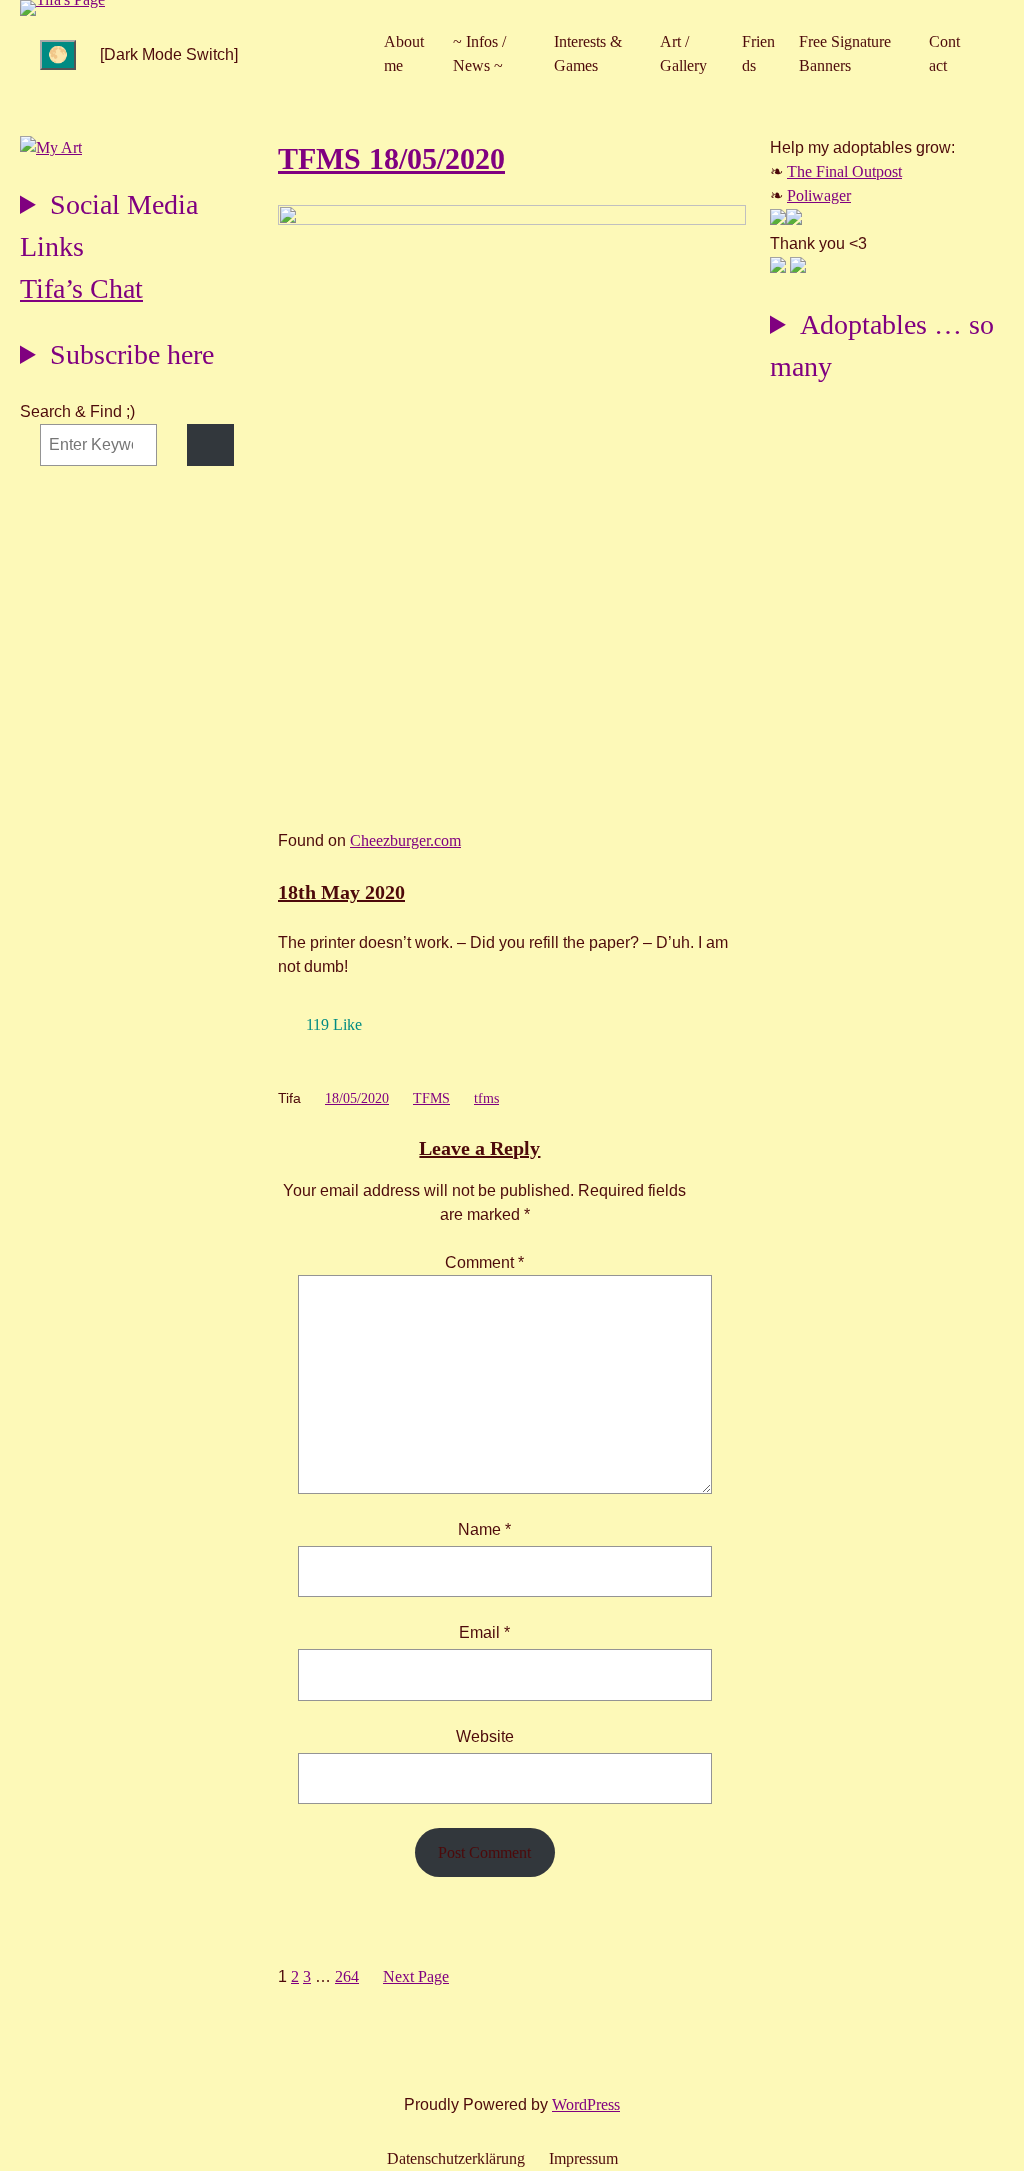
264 (347, 1976)
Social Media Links (109, 225)
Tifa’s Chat (81, 288)
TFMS (431, 1098)
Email (484, 1632)
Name (484, 1529)
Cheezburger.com (405, 840)
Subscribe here (132, 354)
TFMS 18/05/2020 (391, 158)
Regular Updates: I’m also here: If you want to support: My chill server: (109, 228)
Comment (484, 1262)
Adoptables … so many (882, 345)
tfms (486, 1098)
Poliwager (819, 195)
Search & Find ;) (77, 411)
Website (485, 1736)
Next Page (416, 1976)
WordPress (586, 2104)
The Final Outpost (844, 171)
